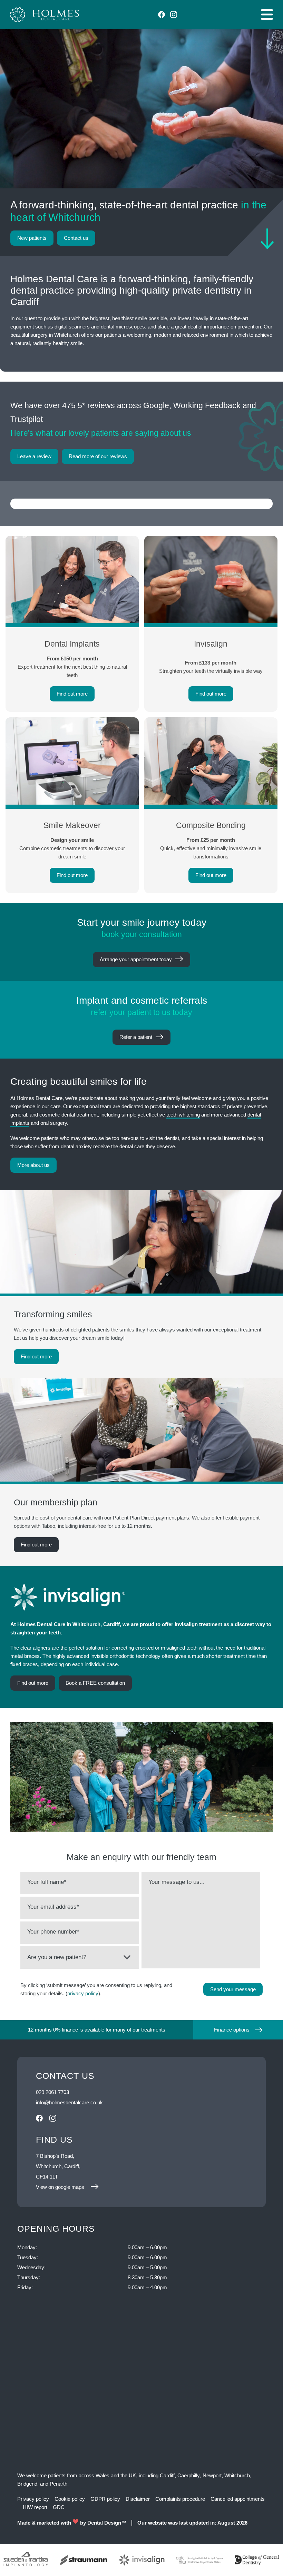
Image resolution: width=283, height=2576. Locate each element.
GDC (59, 2507)
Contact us (76, 238)
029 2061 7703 (52, 2092)
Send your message (233, 1989)
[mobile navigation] (267, 14)
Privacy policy (33, 2499)
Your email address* (53, 1907)
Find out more (36, 1356)
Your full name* (47, 1882)
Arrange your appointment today (136, 959)
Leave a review (34, 456)
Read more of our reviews (98, 456)
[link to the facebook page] (162, 14)
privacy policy (83, 1993)
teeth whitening (183, 1115)
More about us (33, 1165)
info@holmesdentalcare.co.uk (69, 2102)
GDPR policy (105, 2499)
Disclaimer (138, 2499)
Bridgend (27, 2484)
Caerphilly (189, 2475)
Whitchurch (237, 2475)
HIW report (35, 2507)
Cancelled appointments (238, 2499)
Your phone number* (53, 1932)
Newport (212, 2475)
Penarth (58, 2484)
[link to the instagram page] (174, 14)
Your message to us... (177, 1882)
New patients (32, 238)
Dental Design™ (107, 2523)
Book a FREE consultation (95, 1683)
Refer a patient (136, 1037)
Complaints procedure (180, 2499)
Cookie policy (70, 2499)
